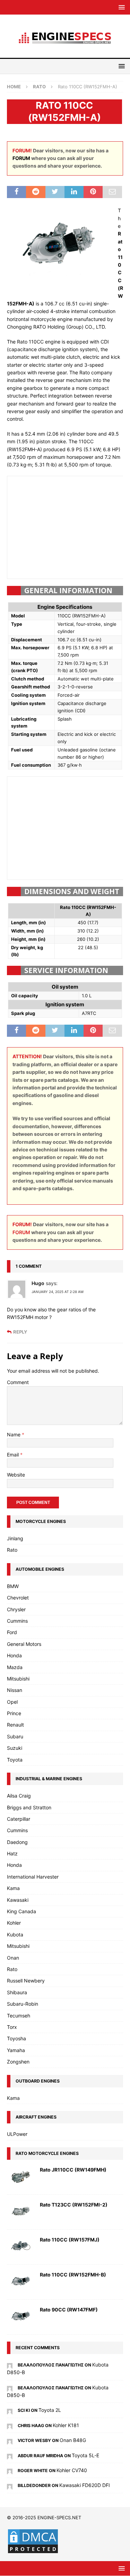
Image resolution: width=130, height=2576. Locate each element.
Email (14, 1455)
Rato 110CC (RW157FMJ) (70, 2240)
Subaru (15, 1736)
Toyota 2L (50, 2410)
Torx (12, 2027)
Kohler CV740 (72, 2470)
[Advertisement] (69, 526)
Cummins (17, 1621)
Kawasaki (18, 1900)
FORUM (21, 158)
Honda (14, 1655)
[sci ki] (10, 2410)
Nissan (15, 1690)
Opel (12, 1702)
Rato (12, 1550)
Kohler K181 (66, 2425)
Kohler (14, 1923)
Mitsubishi (18, 1679)
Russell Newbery (26, 1981)
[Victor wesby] (10, 2440)
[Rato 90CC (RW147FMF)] (21, 2317)
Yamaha (16, 2050)
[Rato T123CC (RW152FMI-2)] (21, 2212)
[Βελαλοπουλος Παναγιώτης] (10, 2365)
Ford (12, 1632)
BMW (13, 1586)
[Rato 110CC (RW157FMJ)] (21, 2247)
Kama (13, 1888)
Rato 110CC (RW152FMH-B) (73, 2275)
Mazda (15, 1667)
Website (16, 1475)
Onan (13, 1958)
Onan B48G (73, 2440)
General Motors (24, 1644)
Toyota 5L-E (85, 2455)
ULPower (17, 2134)
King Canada (21, 1911)
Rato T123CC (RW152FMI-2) (74, 2205)
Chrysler (16, 1609)
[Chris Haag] (10, 2425)
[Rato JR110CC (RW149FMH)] (21, 2177)
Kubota (15, 1935)
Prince (14, 1713)
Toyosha (16, 2038)
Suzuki (15, 1748)
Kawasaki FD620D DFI (85, 2485)
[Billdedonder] (10, 2485)
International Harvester (33, 1877)
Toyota (15, 1760)
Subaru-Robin (23, 2004)
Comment (18, 1382)
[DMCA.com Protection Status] (33, 2550)
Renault (15, 1725)
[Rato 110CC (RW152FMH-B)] (21, 2282)
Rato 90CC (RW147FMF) (69, 2310)
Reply (20, 1332)
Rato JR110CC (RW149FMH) (73, 2170)
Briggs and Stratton (29, 1807)
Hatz (12, 1853)
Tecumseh (19, 2016)
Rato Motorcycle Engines (47, 2153)
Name (14, 1434)
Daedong (17, 1842)
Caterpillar (19, 1819)
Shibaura (17, 1992)
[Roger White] (10, 2470)
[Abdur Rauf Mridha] (10, 2455)
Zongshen (18, 2062)
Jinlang (15, 1538)
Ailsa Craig (19, 1796)
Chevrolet (18, 1598)
